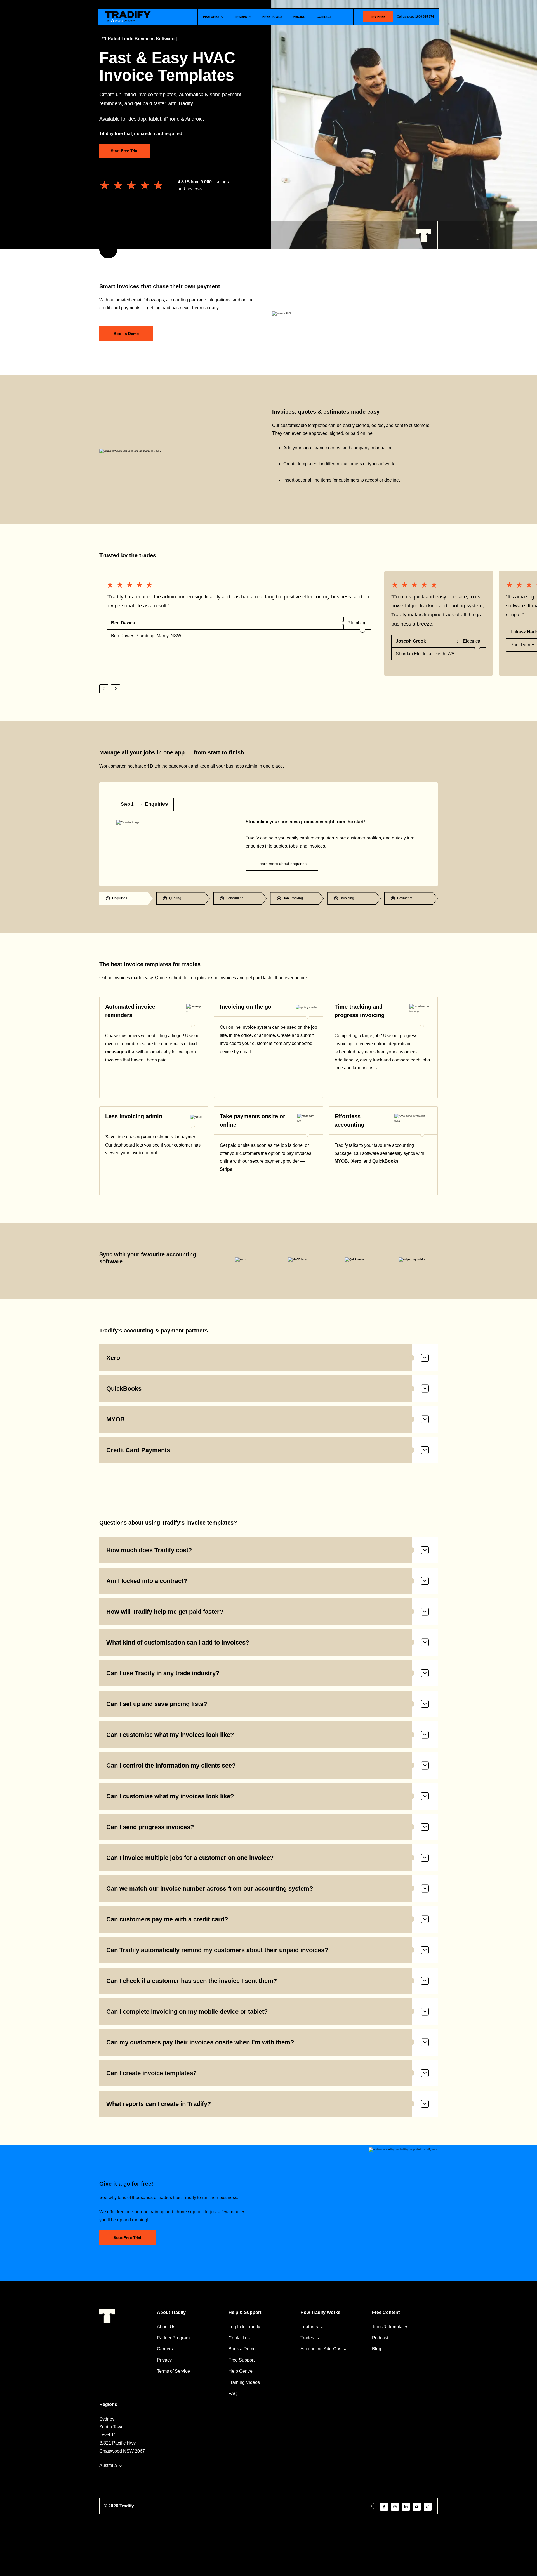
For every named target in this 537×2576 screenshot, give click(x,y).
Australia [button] (108, 2465)
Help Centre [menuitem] (241, 2371)
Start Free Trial (125, 151)
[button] (104, 689)
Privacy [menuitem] (164, 2360)
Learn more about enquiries (282, 864)
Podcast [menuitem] (380, 2338)
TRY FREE (378, 17)
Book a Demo (126, 334)
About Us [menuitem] (166, 2327)
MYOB (341, 1161)
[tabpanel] (268, 834)
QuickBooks (385, 1161)
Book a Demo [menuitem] (242, 2349)
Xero (356, 1161)
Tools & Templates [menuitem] (390, 2327)
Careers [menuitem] (165, 2349)
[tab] (126, 898)
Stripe (226, 1169)
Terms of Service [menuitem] (173, 2371)
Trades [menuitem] (307, 2338)
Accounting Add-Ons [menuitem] (321, 2349)
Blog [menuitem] (377, 2349)
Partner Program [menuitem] (173, 2338)
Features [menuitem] (309, 2327)
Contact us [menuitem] (239, 2338)
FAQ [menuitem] (233, 2394)
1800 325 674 (425, 16)
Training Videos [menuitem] (244, 2382)
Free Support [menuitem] (242, 2360)
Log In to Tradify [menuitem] (244, 2327)
